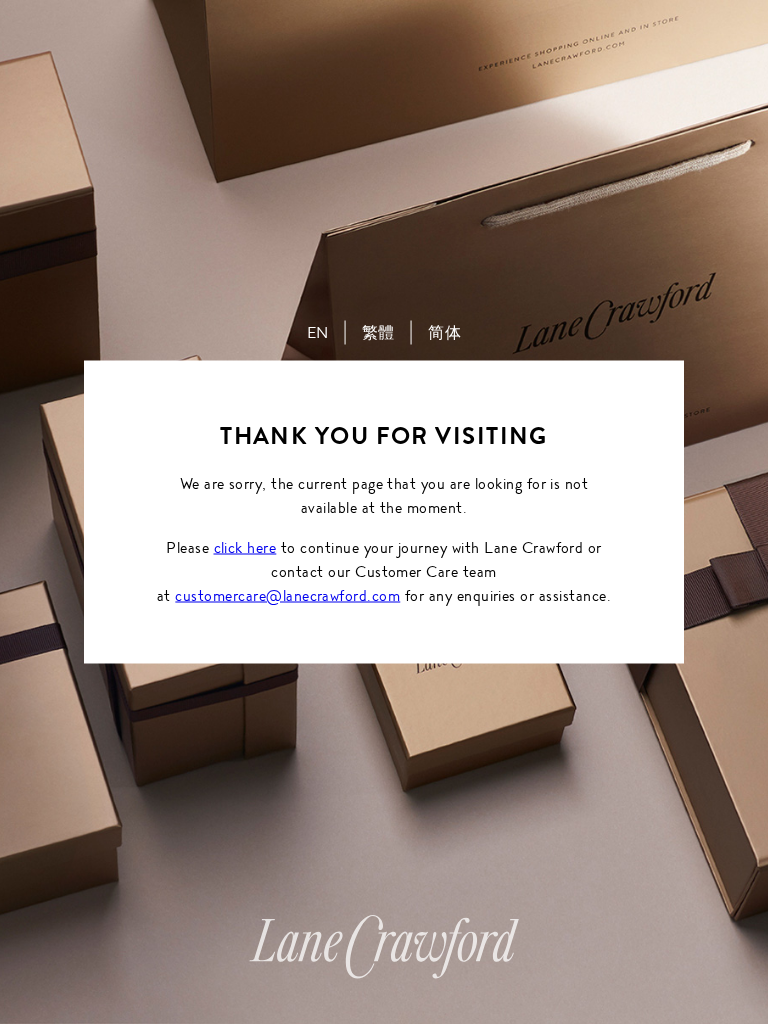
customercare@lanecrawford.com (287, 595)
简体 (444, 332)
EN (318, 332)
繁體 (378, 332)
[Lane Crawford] (384, 968)
